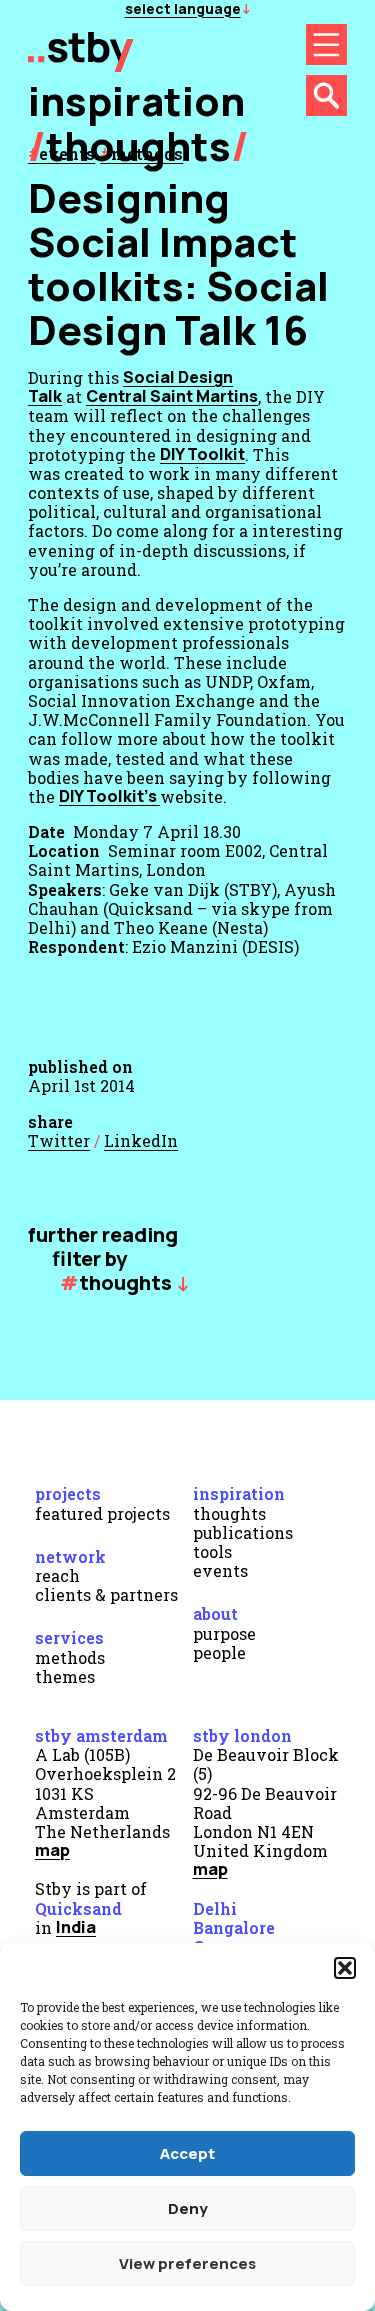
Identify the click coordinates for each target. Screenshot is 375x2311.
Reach (57, 1575)
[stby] (80, 64)
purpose (224, 1633)
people (219, 1652)
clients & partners (106, 1594)
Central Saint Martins (172, 396)
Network (70, 1556)
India (76, 1927)
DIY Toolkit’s (109, 796)
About (215, 1613)
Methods (70, 1657)
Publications (243, 1532)
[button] (345, 1968)
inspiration (136, 100)
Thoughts (138, 145)
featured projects (102, 1513)
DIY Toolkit (202, 454)
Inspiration (239, 1493)
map (52, 1850)
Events (220, 1570)
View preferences (187, 2263)
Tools (212, 1551)
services (69, 1637)
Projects (68, 1493)
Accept (187, 2153)
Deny (188, 2208)
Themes (65, 1676)
